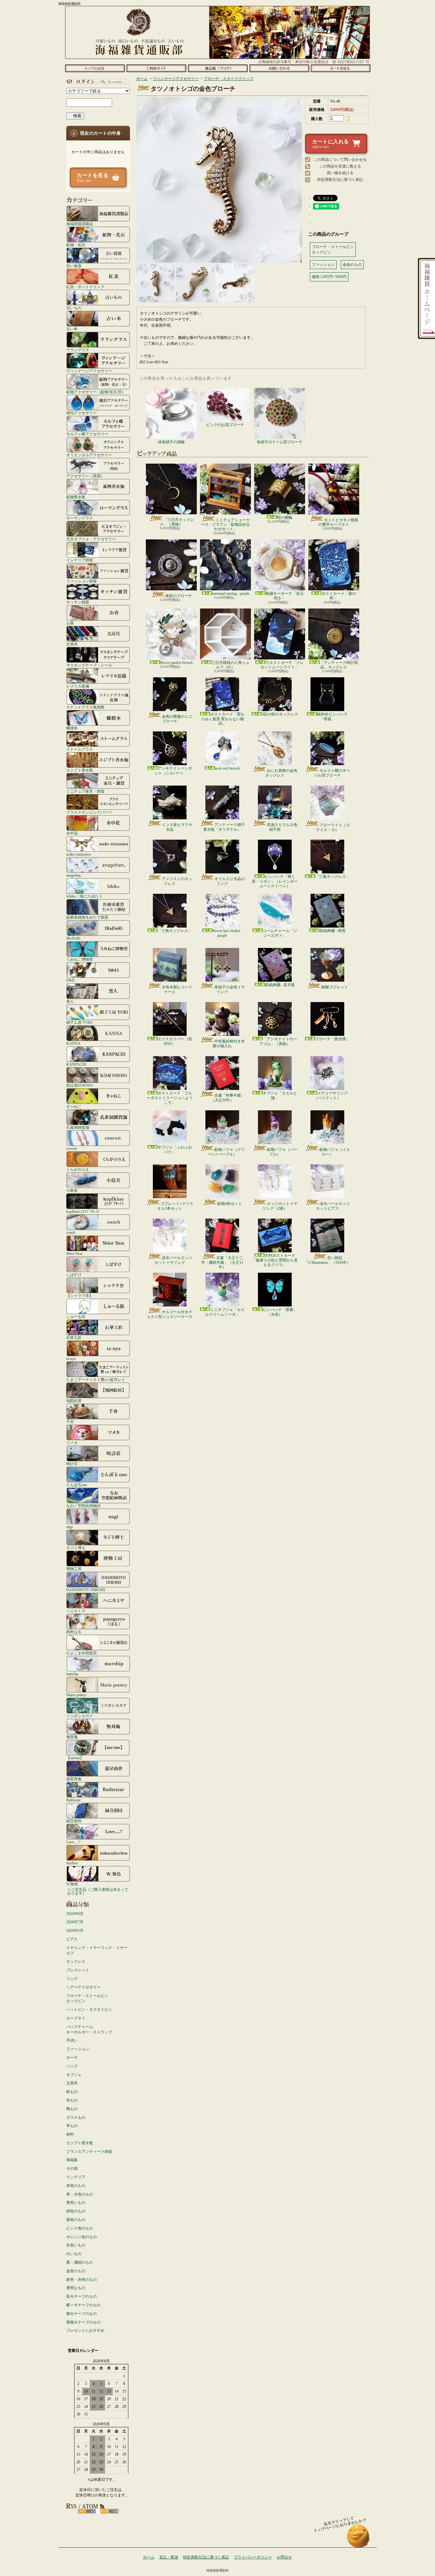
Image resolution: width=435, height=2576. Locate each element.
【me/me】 (75, 1758)
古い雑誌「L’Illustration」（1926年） (328, 1260)
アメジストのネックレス (177, 881)
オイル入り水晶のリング (230, 881)
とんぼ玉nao (77, 1485)
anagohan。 (75, 875)
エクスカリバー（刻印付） (175, 1041)
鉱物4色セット (230, 1204)
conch (71, 1232)
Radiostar (73, 1800)
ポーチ (72, 2058)
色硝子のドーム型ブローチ (280, 442)
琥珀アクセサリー (82, 413)
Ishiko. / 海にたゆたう (84, 896)
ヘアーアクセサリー (83, 1987)
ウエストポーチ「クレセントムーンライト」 (282, 665)
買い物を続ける (340, 173)
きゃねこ (74, 1106)
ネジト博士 (76, 1548)
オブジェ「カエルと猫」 (280, 1095)
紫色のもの (76, 2220)
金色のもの (76, 2271)
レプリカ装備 (78, 686)
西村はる (74, 1632)
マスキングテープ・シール (89, 665)
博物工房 (74, 1569)
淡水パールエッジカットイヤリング (173, 1260)
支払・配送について (156, 68)
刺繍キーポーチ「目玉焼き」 (285, 596)
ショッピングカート (341, 68)
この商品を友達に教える (340, 166)
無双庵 (72, 1737)
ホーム (95, 68)
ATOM (109, 2511)
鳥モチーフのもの (82, 2296)
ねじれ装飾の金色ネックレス (281, 773)
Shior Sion (74, 1253)
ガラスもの (76, 2117)
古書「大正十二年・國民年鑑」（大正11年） (222, 1262)
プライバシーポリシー (253, 2557)
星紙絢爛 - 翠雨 (332, 931)
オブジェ (74, 2075)
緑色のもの (76, 2211)
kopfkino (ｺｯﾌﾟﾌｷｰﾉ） (84, 1211)
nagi (69, 1527)
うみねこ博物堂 (80, 959)
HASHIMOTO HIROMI (86, 1590)
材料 (70, 2134)
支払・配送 (169, 2557)
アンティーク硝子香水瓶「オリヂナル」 (224, 827)
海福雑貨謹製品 (80, 224)
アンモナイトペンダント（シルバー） (173, 771)
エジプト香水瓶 (80, 770)
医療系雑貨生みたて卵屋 (87, 917)
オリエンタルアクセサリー (89, 455)
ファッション (78, 2049)
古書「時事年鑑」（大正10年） (228, 1098)
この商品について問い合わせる (340, 160)
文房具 (72, 644)
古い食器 (74, 266)
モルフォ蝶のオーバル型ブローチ (332, 773)
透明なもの (76, 2288)
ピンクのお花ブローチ (225, 425)
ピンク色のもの (80, 2228)
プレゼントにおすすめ (85, 2330)
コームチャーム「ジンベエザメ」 (280, 933)
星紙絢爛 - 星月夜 (280, 985)
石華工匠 (74, 1338)
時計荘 (72, 1464)
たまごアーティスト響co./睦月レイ (96, 1380)
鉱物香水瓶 (76, 497)
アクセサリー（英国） (85, 476)
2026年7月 (75, 1922)
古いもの (74, 308)
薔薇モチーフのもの (83, 2322)
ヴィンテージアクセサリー (89, 371)
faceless (72, 1863)
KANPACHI (76, 1064)
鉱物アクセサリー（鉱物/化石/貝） (96, 392)
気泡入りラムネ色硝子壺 (282, 827)
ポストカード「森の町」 (339, 596)
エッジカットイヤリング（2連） (280, 1206)
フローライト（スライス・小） (333, 827)
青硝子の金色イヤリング (230, 989)
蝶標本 (72, 728)
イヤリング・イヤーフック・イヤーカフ (97, 1950)
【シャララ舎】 (80, 1295)
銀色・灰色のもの (82, 2280)
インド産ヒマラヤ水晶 (177, 827)
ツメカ (72, 1443)
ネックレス (76, 1961)
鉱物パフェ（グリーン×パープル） (226, 1152)
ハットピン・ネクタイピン (89, 2010)
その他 (72, 2168)
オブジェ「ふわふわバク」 (175, 1149)
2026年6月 (75, 1931)
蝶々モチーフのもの (83, 2305)
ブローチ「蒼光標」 (332, 1039)
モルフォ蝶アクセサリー (87, 434)
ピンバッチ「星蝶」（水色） (280, 1312)
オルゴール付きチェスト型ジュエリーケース (170, 1314)
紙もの (72, 2092)
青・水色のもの (80, 2194)
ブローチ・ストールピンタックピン (87, 1999)
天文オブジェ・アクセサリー (91, 539)
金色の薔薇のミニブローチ (177, 719)
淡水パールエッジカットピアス (333, 1206)
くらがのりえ (78, 1169)
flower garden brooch (176, 663)
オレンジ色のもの (82, 2237)
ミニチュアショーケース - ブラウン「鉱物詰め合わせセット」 (225, 525)
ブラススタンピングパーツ (89, 812)
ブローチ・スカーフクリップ (229, 79)
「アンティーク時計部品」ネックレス (339, 665)
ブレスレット (78, 1970)
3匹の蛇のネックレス (280, 714)
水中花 (72, 833)
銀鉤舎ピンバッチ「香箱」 (332, 716)
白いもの (74, 2254)
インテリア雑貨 (80, 560)
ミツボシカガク (80, 1716)
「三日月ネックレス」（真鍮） (177, 522)
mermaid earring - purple (231, 594)
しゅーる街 (76, 1316)
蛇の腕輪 (285, 517)
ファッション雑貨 (82, 581)
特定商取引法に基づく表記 (340, 180)
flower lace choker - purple (227, 933)
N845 (71, 980)
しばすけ (74, 1274)
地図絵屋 (74, 1401)
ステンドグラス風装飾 (85, 707)
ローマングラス (80, 518)
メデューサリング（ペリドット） (331, 1095)
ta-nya (71, 1359)
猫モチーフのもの (82, 2314)
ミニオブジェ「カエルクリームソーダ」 (225, 1312)
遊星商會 (74, 1779)
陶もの (72, 2109)
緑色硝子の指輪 (171, 442)
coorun (71, 1148)
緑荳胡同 (74, 1821)
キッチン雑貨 (78, 602)
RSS (87, 2511)
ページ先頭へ (358, 2539)
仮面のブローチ (179, 596)
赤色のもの (76, 2186)
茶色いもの (76, 2245)
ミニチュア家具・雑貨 (85, 791)
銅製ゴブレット (335, 987)
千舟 (70, 1422)
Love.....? (73, 1842)
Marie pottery (76, 1695)
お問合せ (279, 68)
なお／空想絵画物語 (83, 1506)
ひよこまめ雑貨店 (82, 1653)
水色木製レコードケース (177, 989)
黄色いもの (76, 2202)
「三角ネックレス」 (332, 877)
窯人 (70, 1001)
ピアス (72, 1939)
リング (72, 1979)
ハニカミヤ (76, 1611)
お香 (70, 623)
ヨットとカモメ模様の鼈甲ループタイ (338, 522)
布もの (72, 2100)
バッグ (72, 2066)
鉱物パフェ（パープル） (282, 1152)
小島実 (72, 1190)
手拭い (72, 2040)
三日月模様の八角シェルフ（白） (231, 665)
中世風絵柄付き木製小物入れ (229, 1043)
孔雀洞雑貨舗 (78, 1127)
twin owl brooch (227, 768)
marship (72, 1674)
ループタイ (76, 2018)
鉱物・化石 (76, 245)
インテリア (76, 2177)
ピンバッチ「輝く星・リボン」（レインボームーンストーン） (275, 881)
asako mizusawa (78, 854)
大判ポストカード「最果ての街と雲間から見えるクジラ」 (275, 1260)
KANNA (73, 1043)
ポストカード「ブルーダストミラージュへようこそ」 (170, 1098)
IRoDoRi (73, 938)
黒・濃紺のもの (80, 2262)
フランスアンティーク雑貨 (89, 2152)
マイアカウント (96, 82)
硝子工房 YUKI (79, 1022)
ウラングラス (78, 350)
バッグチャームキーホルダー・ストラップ (89, 2029)
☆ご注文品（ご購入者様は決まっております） (98, 1891)
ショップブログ (218, 68)
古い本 (72, 329)
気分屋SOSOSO (80, 1085)
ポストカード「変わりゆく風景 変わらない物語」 (223, 719)
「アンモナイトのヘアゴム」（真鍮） (278, 1041)
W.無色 (72, 1884)
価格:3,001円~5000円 (329, 277)
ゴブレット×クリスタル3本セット (175, 1206)
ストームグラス (80, 749)
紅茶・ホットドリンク (85, 287)
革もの (72, 2126)
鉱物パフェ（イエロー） (335, 1152)
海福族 (72, 2160)
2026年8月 (75, 1914)
